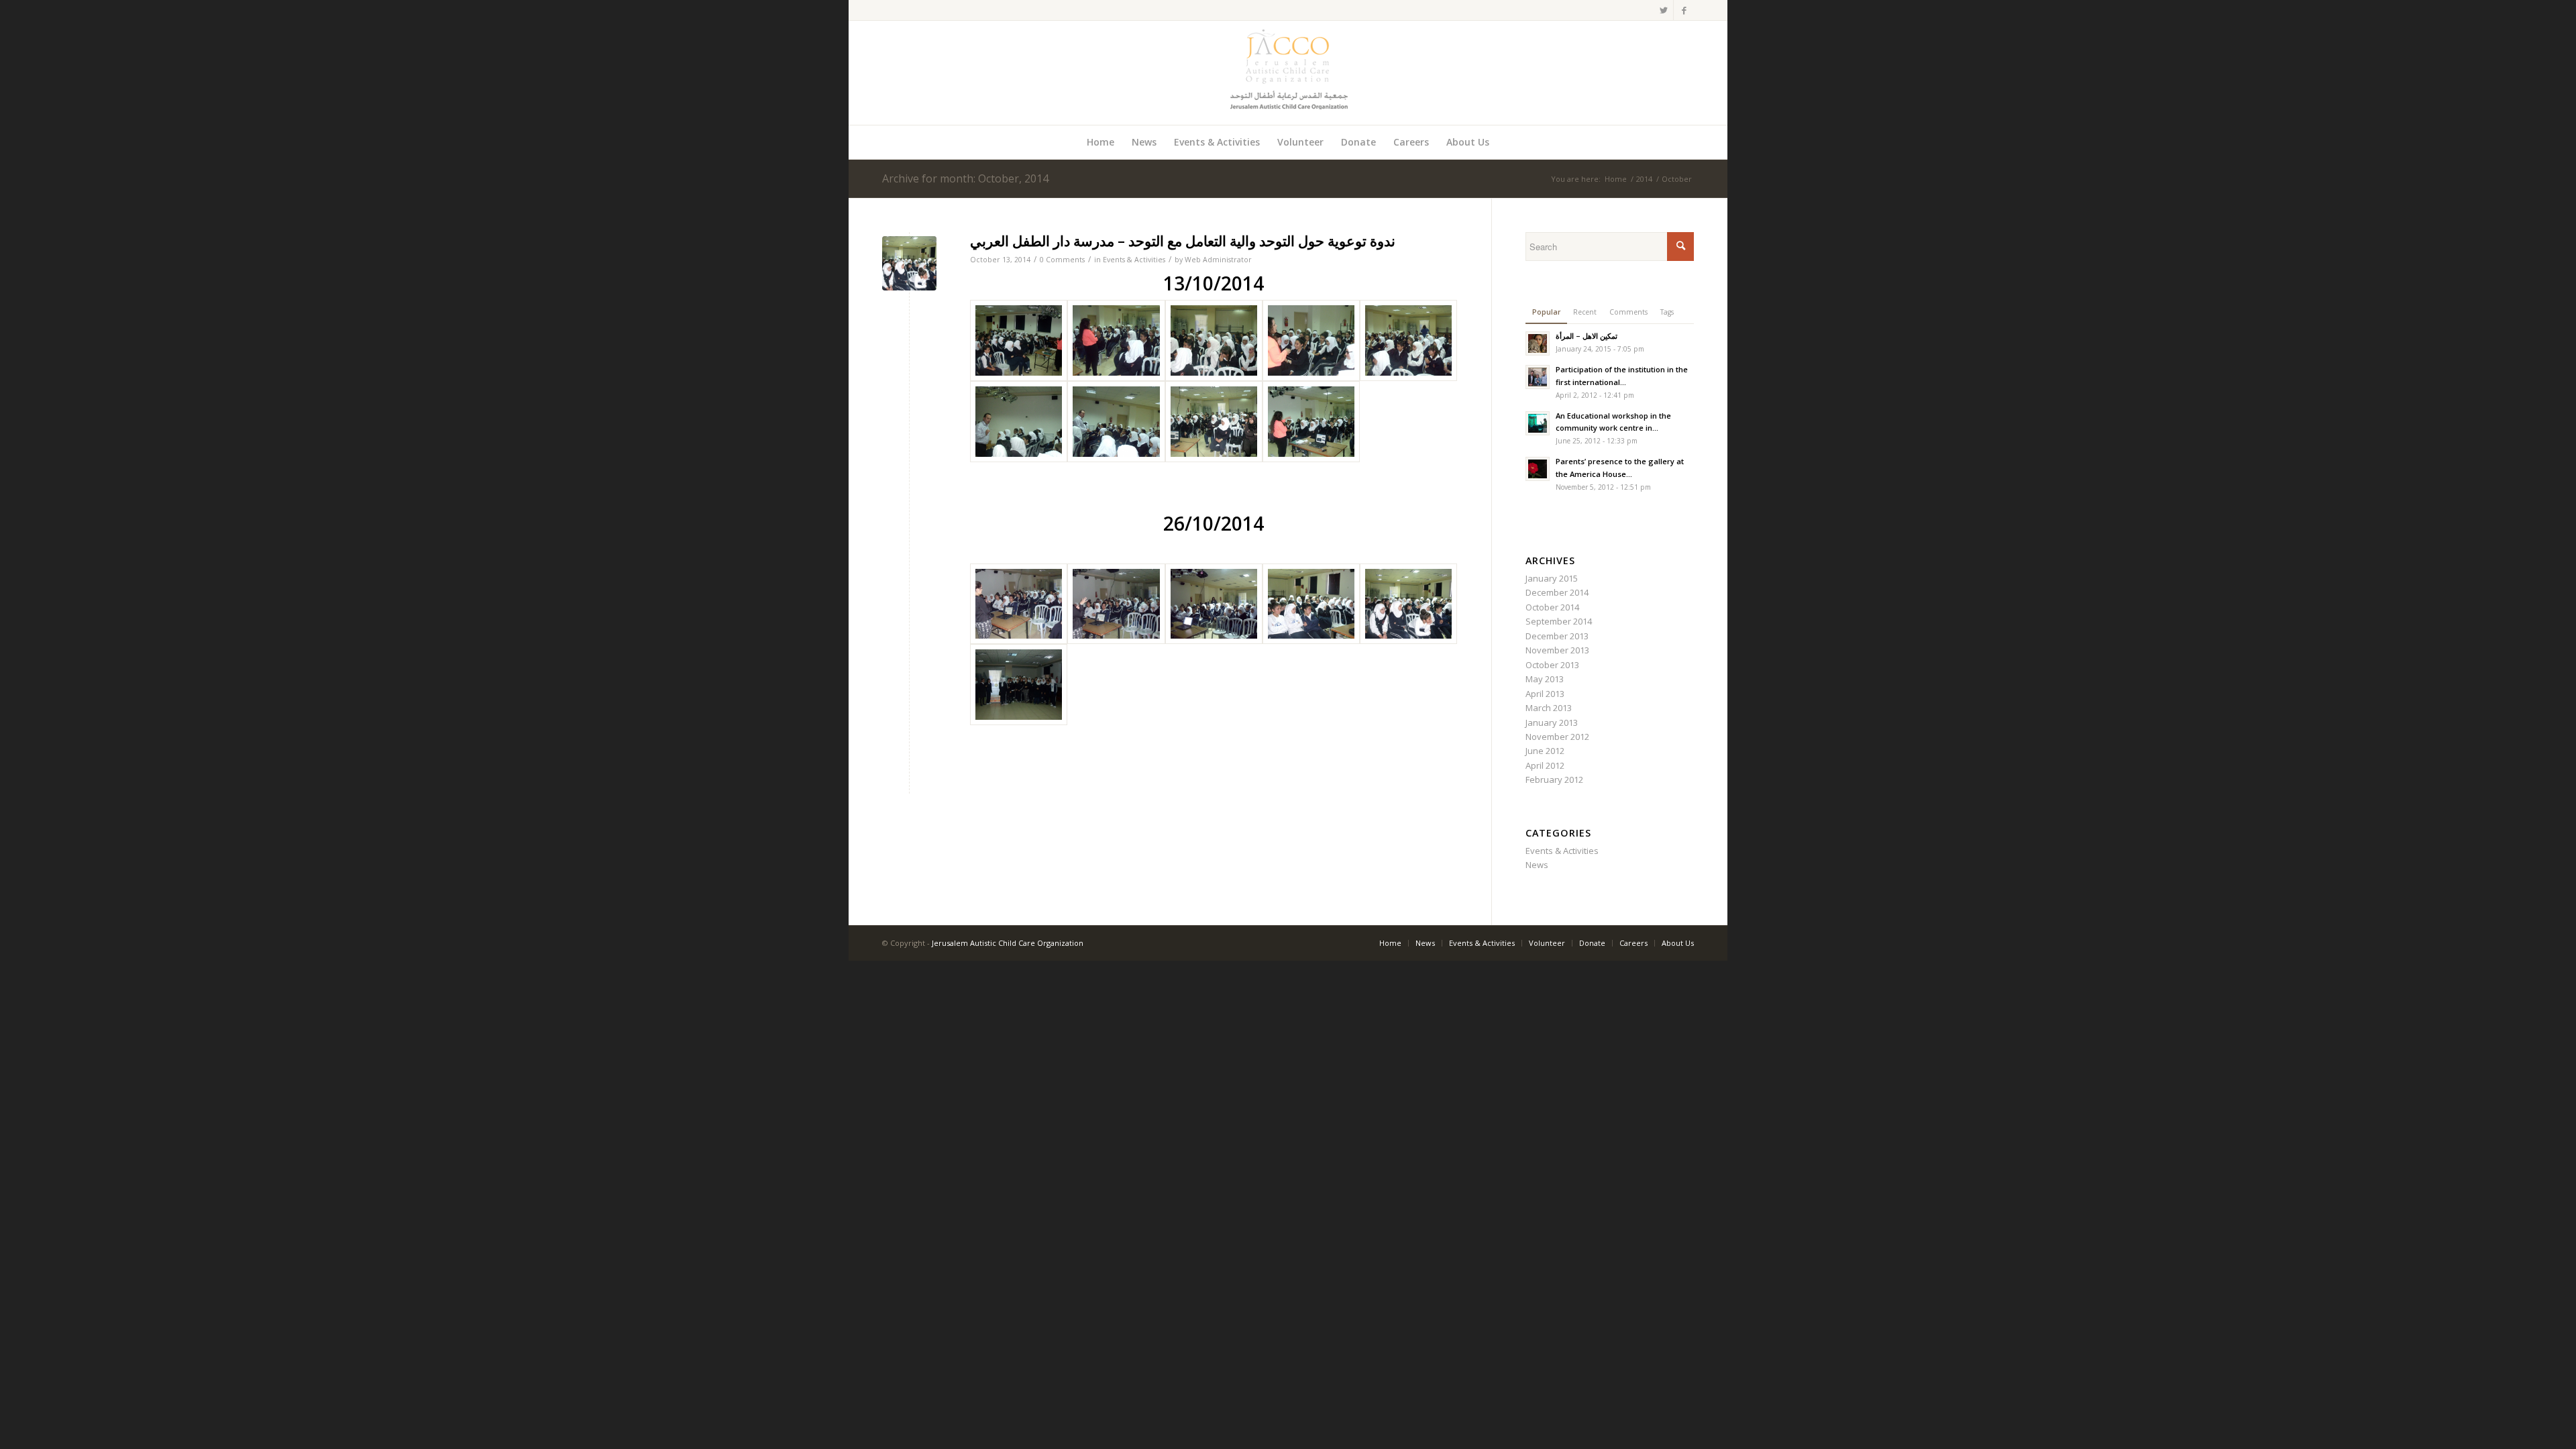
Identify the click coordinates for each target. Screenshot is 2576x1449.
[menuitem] (1101, 142)
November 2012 (1557, 737)
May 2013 (1545, 679)
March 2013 (1549, 708)
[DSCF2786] (1019, 340)
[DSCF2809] (1116, 604)
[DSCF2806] (1019, 604)
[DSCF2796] (1408, 340)
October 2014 (1552, 607)
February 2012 (1554, 780)
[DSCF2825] (1019, 685)
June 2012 (1545, 751)
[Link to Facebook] (1684, 10)
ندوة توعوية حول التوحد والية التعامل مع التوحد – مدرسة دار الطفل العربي (1183, 241)
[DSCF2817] (909, 263)
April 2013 (1545, 694)
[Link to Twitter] (1663, 10)
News (1537, 865)
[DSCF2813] (1214, 604)
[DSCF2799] (1019, 422)
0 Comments (1062, 260)
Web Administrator (1218, 260)
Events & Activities (1134, 260)
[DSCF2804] (1214, 422)
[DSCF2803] (1116, 422)
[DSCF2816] (1311, 604)
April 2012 (1545, 765)
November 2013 (1557, 650)
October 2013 (1552, 665)
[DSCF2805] (1311, 422)
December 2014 (1557, 592)
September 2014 (1559, 621)
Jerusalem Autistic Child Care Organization (1008, 943)
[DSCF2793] (1116, 340)
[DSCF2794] (1214, 340)
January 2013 (1552, 722)
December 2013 (1557, 636)
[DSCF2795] (1311, 340)
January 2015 (1552, 578)
